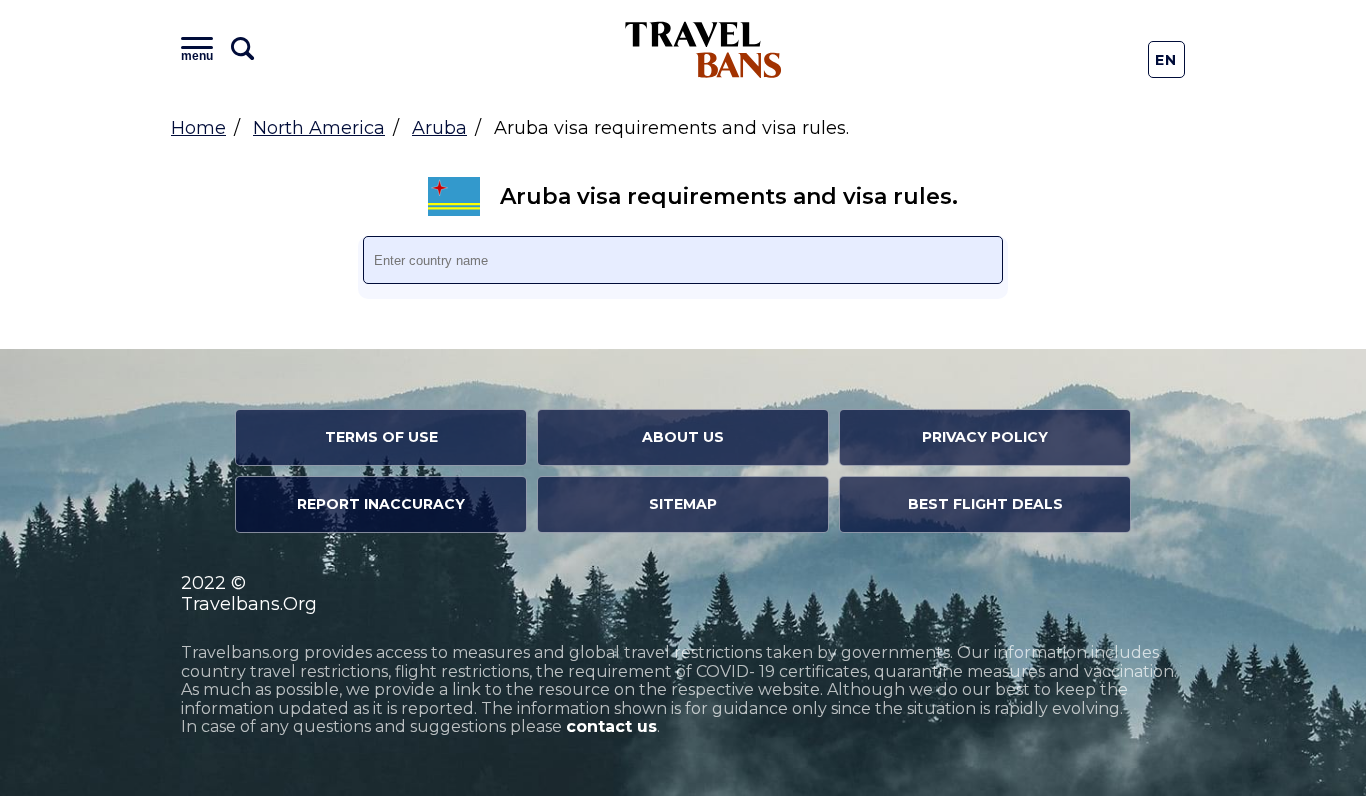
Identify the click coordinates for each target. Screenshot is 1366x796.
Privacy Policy (985, 437)
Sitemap (683, 504)
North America (319, 128)
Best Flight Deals (985, 504)
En (1166, 60)
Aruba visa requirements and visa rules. (729, 196)
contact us (611, 726)
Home (198, 128)
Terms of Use (381, 437)
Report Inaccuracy (381, 504)
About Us (683, 437)
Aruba (439, 128)
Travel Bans (703, 49)
